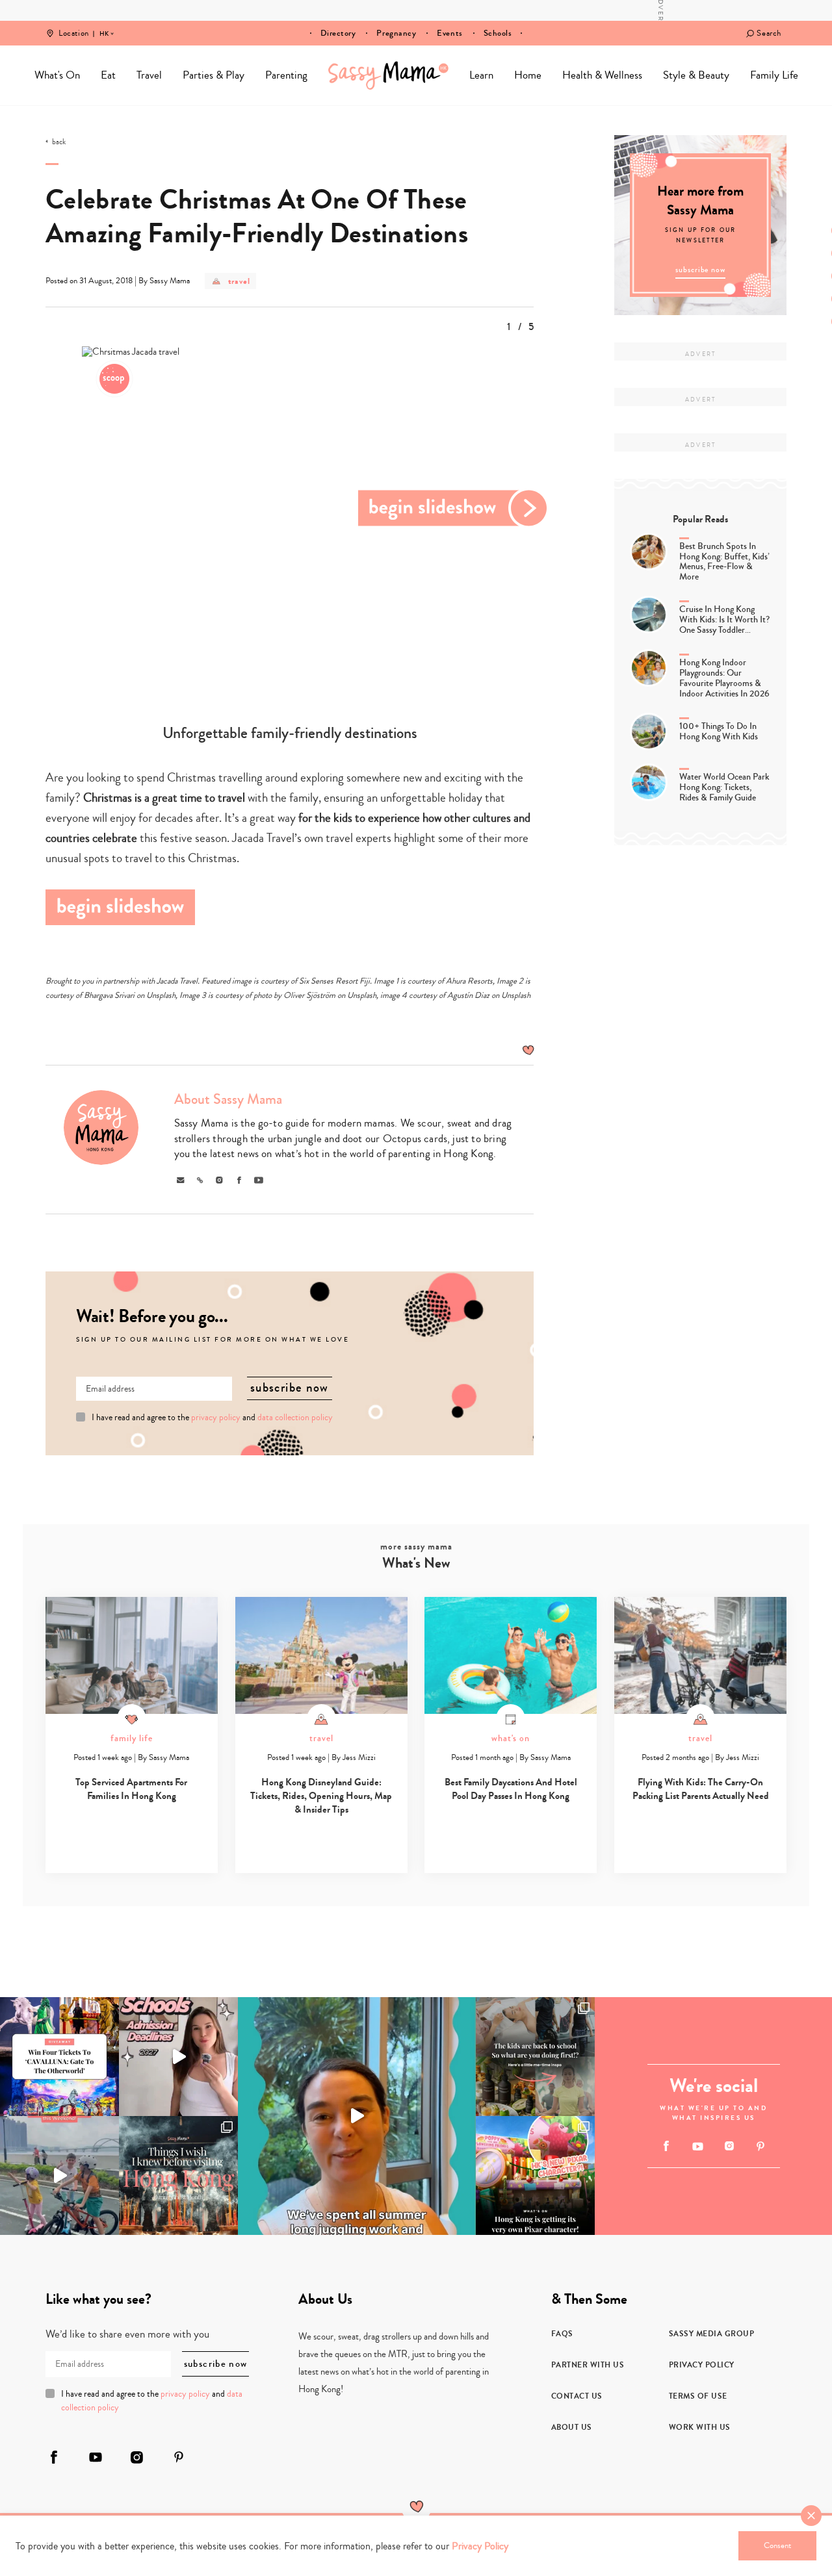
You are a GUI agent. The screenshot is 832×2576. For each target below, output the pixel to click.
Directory (338, 33)
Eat (108, 75)
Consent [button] (777, 2545)
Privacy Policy (702, 2365)
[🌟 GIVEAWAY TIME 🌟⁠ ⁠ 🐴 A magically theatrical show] (59, 2057)
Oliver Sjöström (309, 995)
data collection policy (295, 1418)
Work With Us (700, 2427)
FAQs (562, 2334)
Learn (481, 75)
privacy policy (216, 1418)
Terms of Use (698, 2396)
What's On (57, 75)
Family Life (774, 75)
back (59, 142)
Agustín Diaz (468, 995)
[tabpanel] (290, 508)
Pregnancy (396, 33)
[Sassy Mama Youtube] (698, 2147)
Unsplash (161, 995)
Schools (498, 33)
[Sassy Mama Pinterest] (761, 2146)
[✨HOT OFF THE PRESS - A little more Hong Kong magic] (535, 2175)
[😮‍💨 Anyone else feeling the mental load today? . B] (357, 2116)
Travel (149, 75)
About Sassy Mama (228, 1099)
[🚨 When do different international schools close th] (178, 2057)
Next (454, 508)
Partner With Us (588, 2365)
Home (388, 75)
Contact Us (577, 2396)
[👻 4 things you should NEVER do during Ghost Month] (178, 2175)
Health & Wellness (602, 75)
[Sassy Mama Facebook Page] (667, 2146)
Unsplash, (364, 995)
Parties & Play (214, 75)
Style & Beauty (696, 75)
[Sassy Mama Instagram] (729, 2146)
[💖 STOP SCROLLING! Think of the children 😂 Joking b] (59, 2175)
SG (104, 25)
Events (449, 33)
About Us (572, 2427)
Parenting (286, 75)
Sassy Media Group (712, 2334)
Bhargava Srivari (109, 995)
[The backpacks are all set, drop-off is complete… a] (535, 2057)
